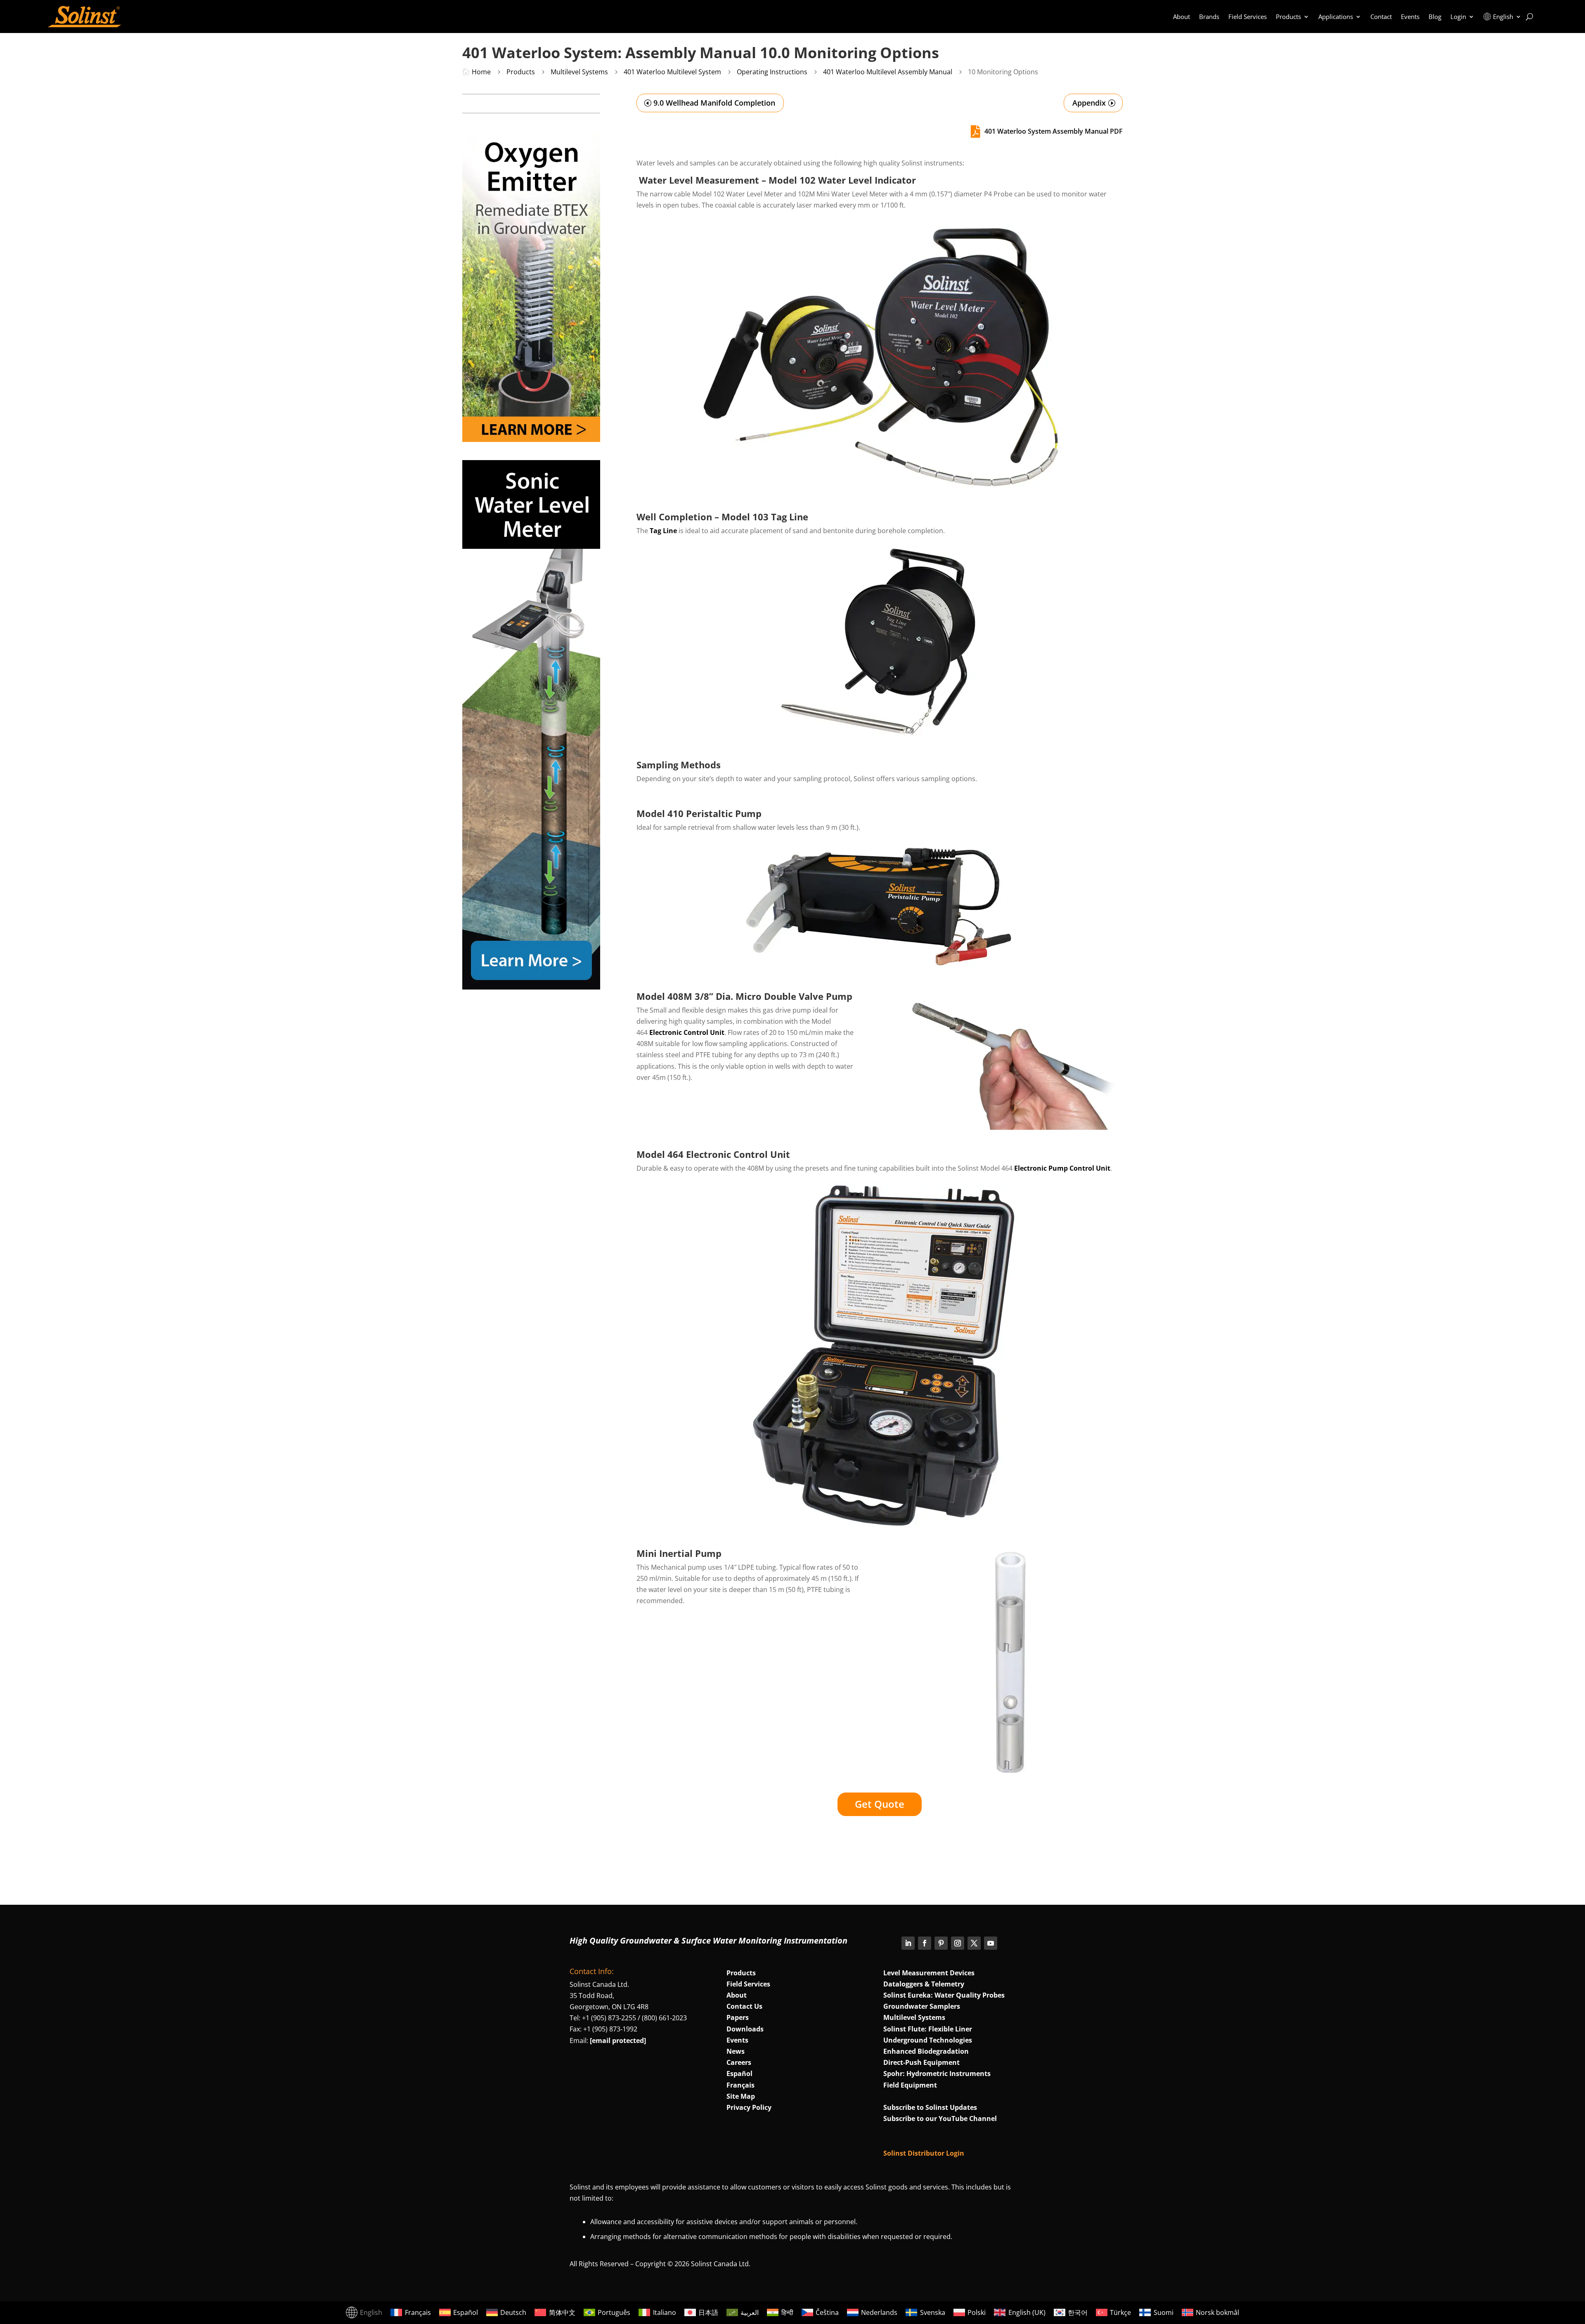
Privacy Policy (749, 2107)
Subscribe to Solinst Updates (930, 2107)
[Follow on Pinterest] (941, 1943)
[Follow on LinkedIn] (908, 1943)
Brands (1209, 17)
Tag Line (663, 531)
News (736, 2051)
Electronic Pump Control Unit (1062, 1168)
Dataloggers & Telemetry (924, 1984)
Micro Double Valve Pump (794, 996)
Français (740, 2085)
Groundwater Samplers (922, 2006)
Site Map (741, 2096)
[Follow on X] (974, 1943)
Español (739, 2074)
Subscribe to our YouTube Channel (940, 2119)
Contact (1381, 17)
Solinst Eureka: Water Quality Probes (944, 1995)
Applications (1336, 17)
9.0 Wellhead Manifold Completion (714, 103)
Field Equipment (910, 2085)
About (1182, 17)
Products (1288, 17)
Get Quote (880, 1804)
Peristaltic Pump (724, 813)
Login (1458, 17)
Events (1410, 17)
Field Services (1248, 17)
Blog (1435, 17)
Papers (738, 2017)
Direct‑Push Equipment (921, 2062)
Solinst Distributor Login (924, 2153)
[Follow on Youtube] (991, 1943)
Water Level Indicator (867, 180)
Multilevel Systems (914, 2017)
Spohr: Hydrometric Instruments (937, 2074)
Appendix (1089, 103)
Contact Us (744, 2006)
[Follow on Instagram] (958, 1943)
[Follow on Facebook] (925, 1943)
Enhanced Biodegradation (926, 2051)
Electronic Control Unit (687, 1032)
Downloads (745, 2029)
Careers (739, 2062)
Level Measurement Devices (929, 1973)
